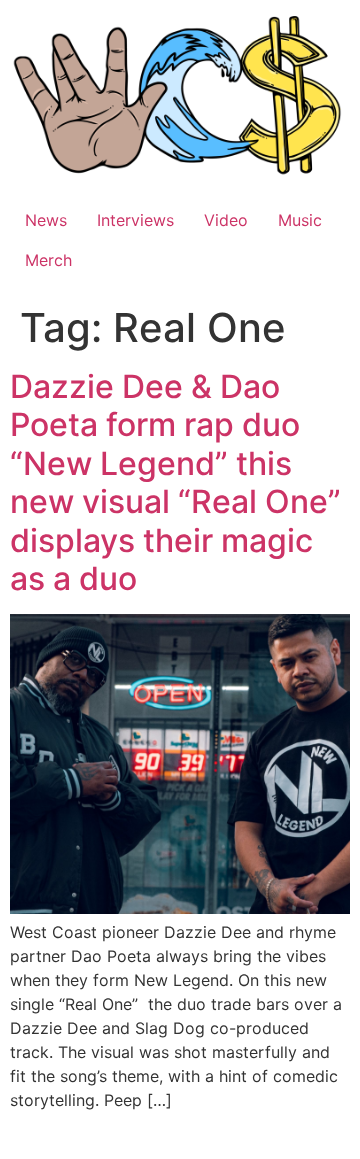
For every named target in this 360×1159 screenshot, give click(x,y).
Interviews (135, 220)
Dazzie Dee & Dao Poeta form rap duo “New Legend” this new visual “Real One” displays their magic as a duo (175, 482)
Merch (48, 260)
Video (226, 220)
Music (300, 220)
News (46, 220)
